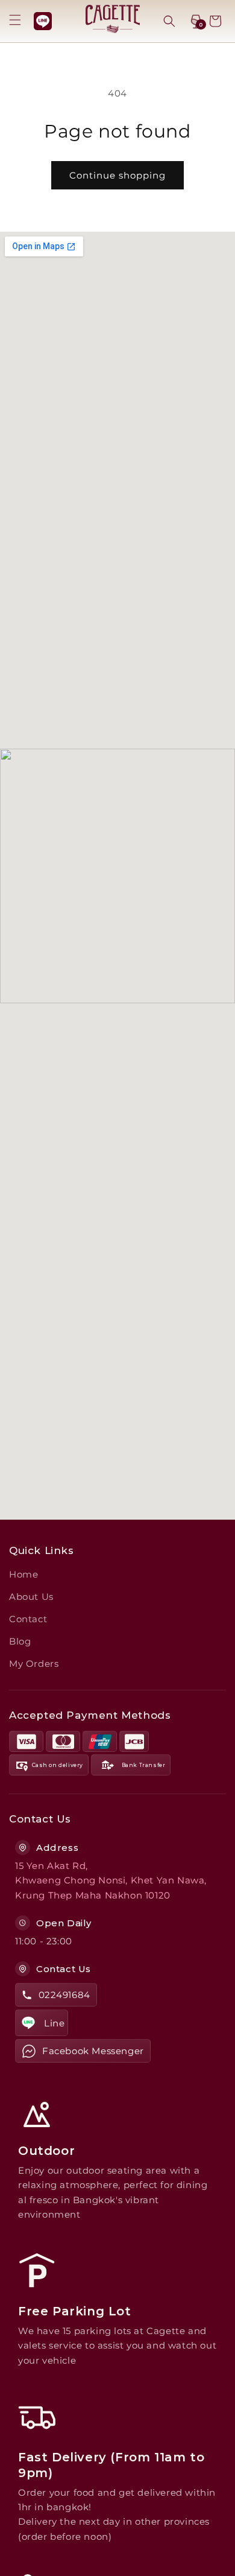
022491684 (64, 1995)
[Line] (43, 21)
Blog (20, 1641)
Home (23, 1574)
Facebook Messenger (93, 2051)
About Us (31, 1597)
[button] (15, 20)
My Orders (34, 1664)
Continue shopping (117, 175)
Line (54, 2023)
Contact (28, 1619)
